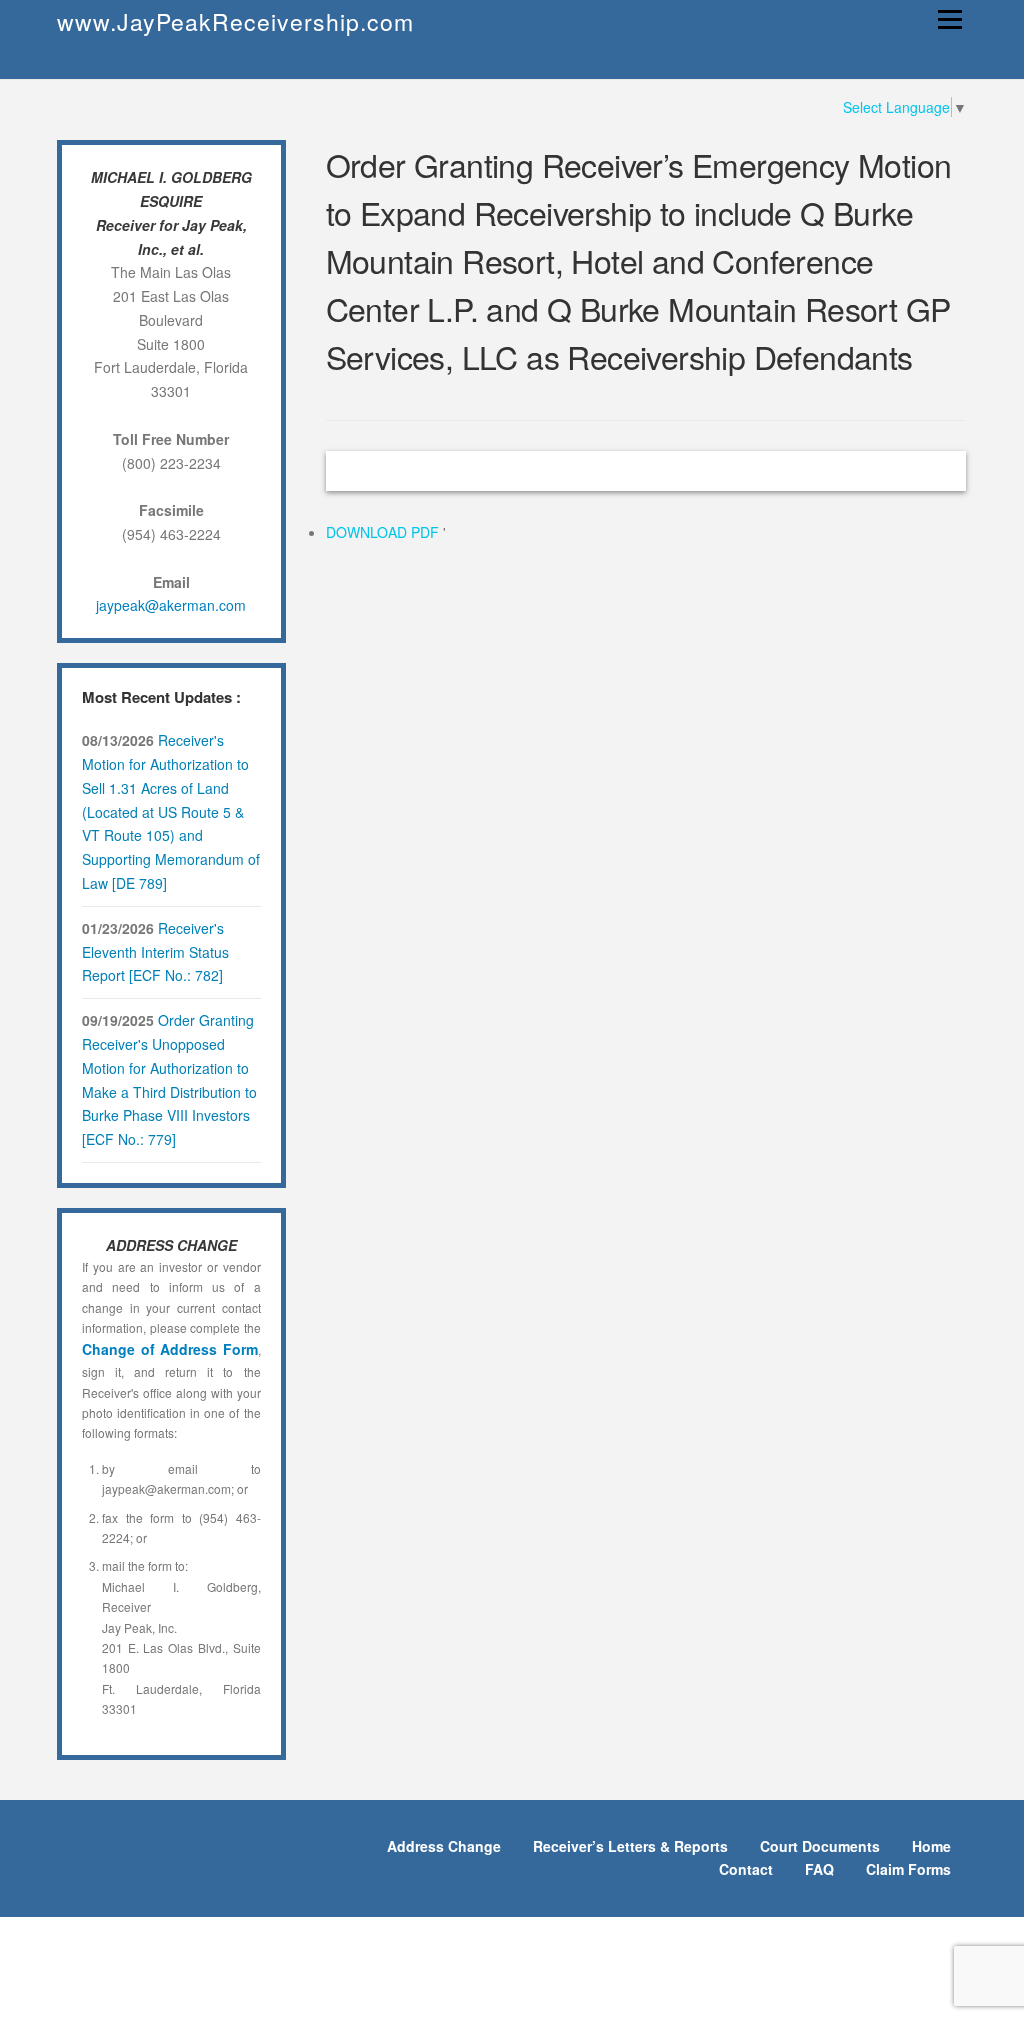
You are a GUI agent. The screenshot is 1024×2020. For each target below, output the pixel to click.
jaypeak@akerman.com (171, 605)
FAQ (819, 1869)
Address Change (444, 1846)
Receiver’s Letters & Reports (630, 1846)
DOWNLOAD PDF (384, 532)
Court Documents (820, 1846)
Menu (949, 19)
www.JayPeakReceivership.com (235, 21)
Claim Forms (908, 1869)
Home (931, 1846)
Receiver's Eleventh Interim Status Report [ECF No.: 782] (155, 952)
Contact (746, 1869)
